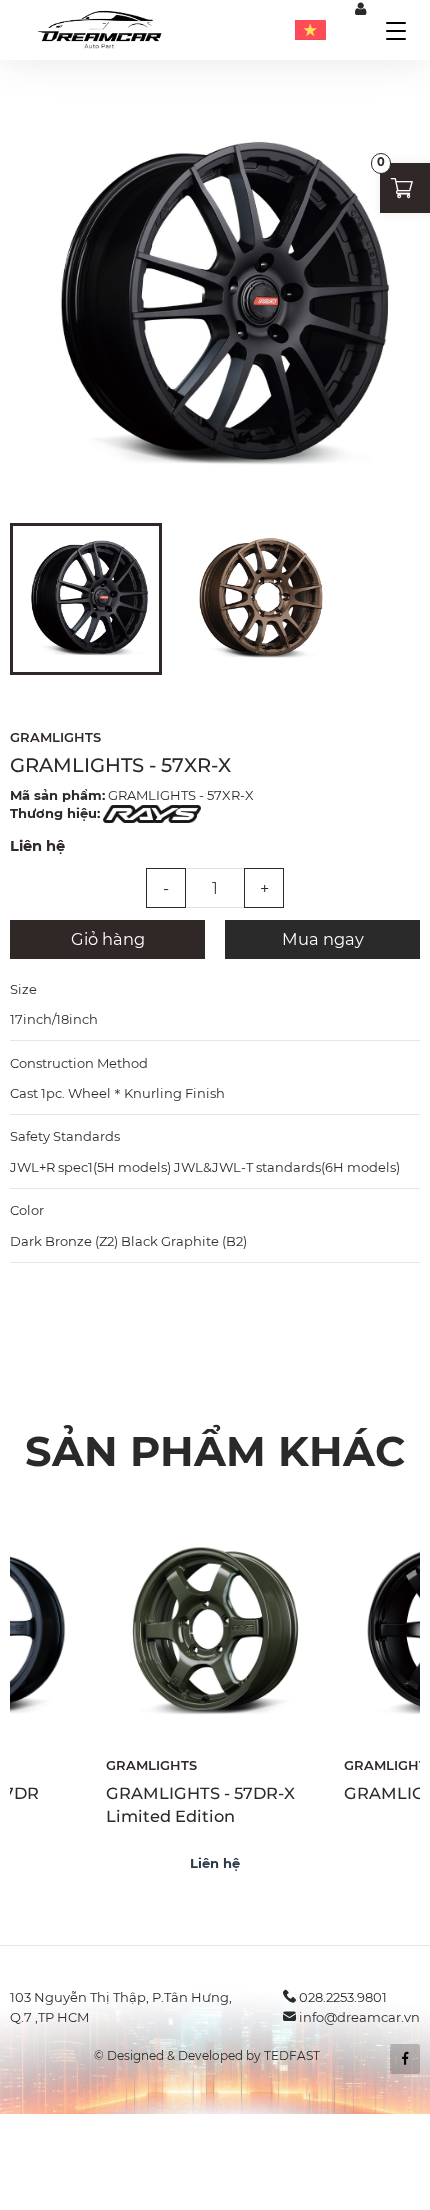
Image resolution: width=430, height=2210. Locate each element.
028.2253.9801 (343, 1997)
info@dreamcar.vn (359, 2017)
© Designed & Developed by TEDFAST (207, 2055)
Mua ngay (323, 939)
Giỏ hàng (108, 939)
